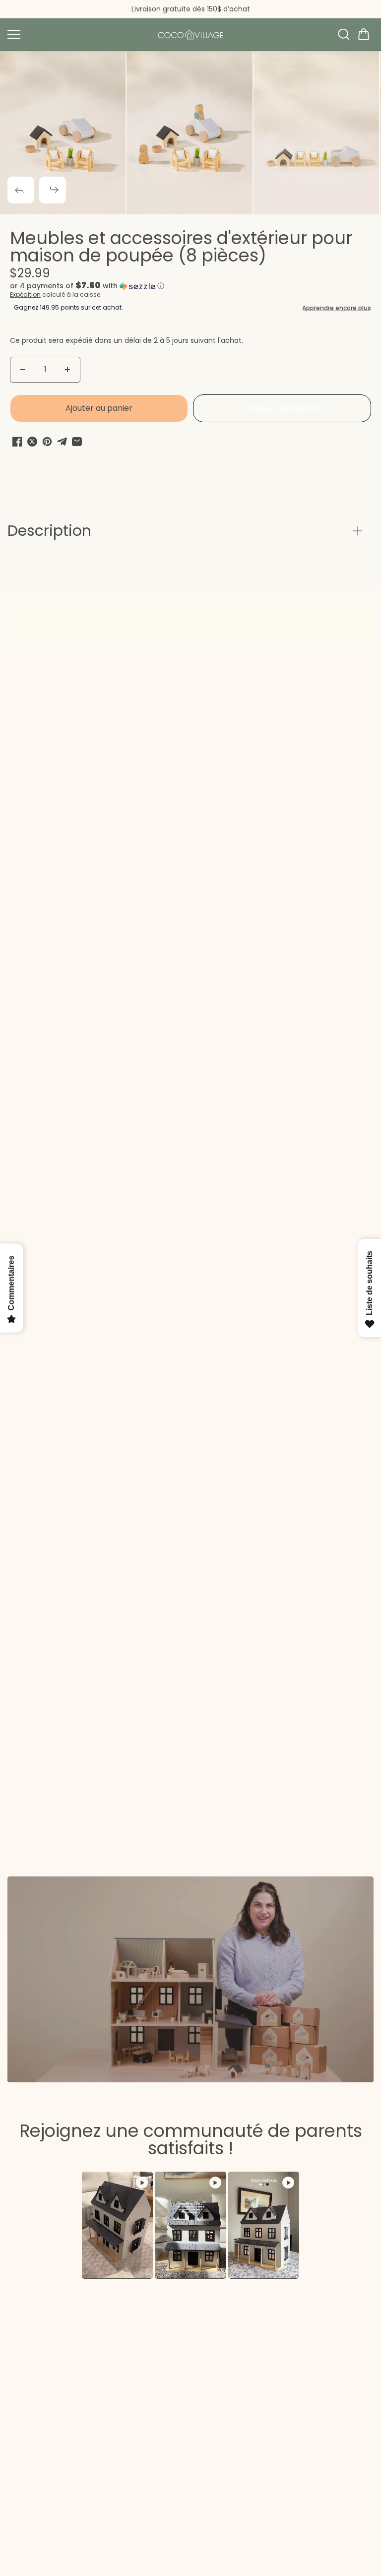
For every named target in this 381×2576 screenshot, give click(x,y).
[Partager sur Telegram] (62, 442)
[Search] (344, 34)
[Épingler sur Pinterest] (47, 442)
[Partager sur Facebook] (17, 442)
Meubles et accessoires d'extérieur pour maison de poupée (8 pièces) (181, 248)
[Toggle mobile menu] (77, 34)
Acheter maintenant (282, 408)
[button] (364, 34)
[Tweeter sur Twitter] (32, 442)
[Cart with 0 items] (364, 34)
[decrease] (23, 370)
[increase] (67, 370)
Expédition (25, 294)
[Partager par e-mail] (77, 442)
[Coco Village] (190, 34)
